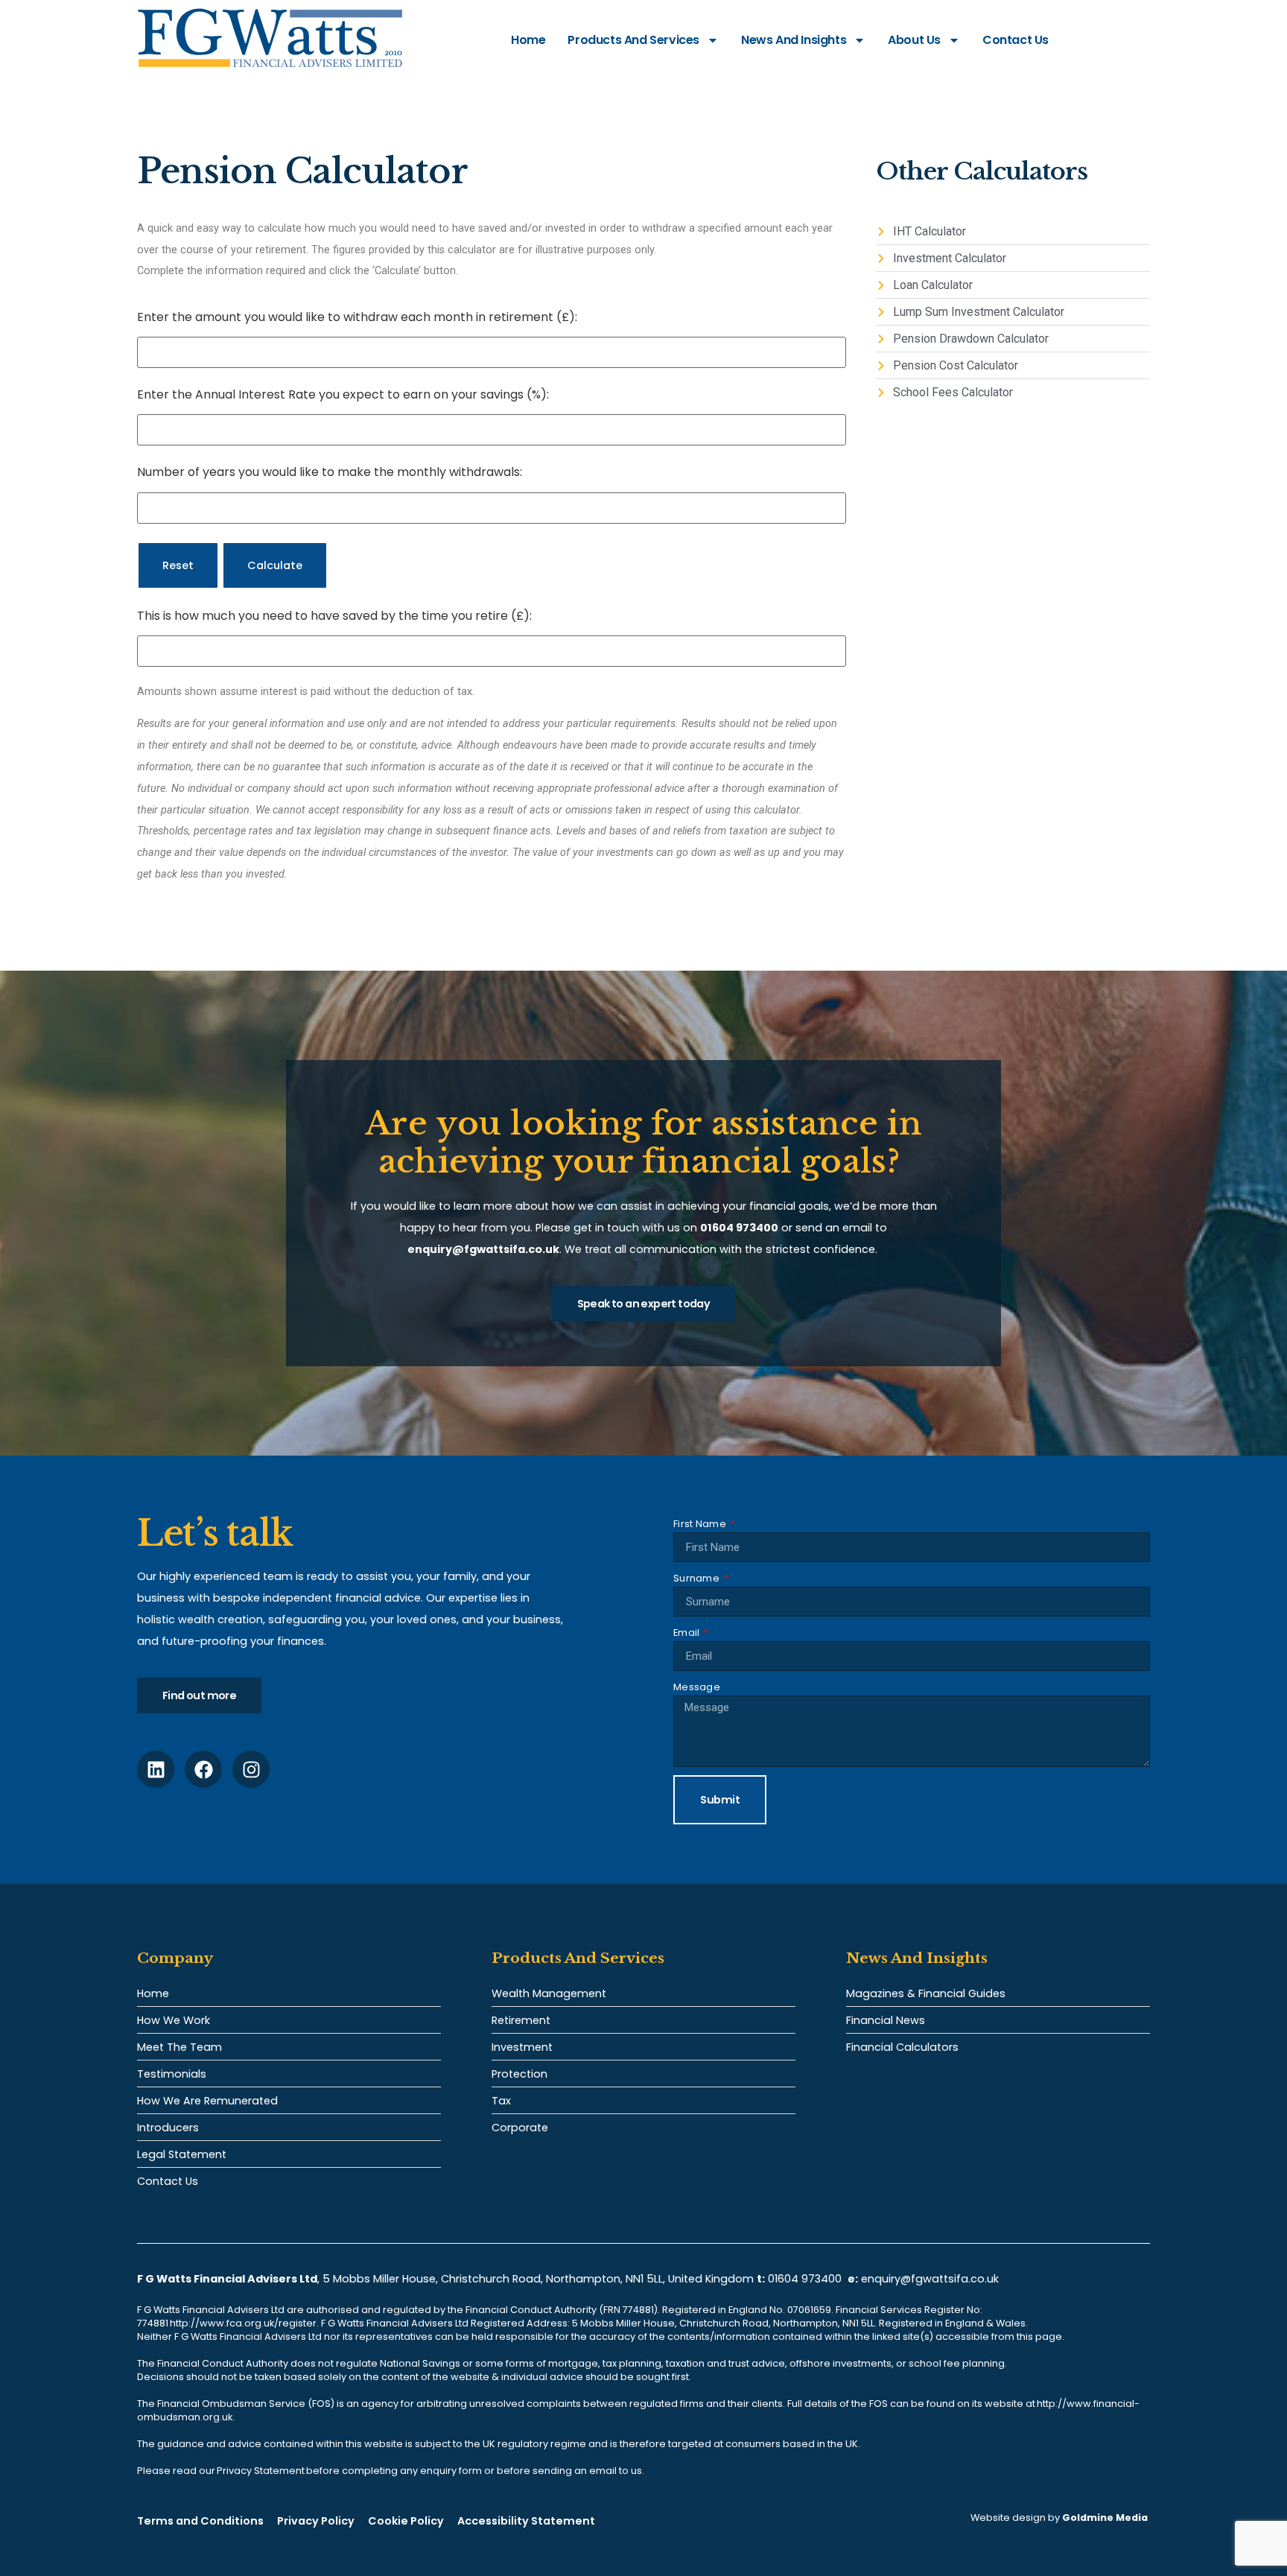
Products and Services (633, 40)
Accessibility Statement (526, 2521)
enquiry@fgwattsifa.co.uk (931, 2279)
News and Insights (794, 40)
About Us (914, 40)
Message (697, 1687)
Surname (697, 1578)
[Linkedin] (156, 1769)
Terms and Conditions (200, 2521)
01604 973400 (805, 2279)
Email (688, 1633)
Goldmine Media (1105, 2518)
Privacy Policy (316, 2521)
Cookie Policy (406, 2521)
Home (528, 40)
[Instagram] (251, 1769)
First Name (701, 1524)
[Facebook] (203, 1769)
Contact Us (1016, 40)
